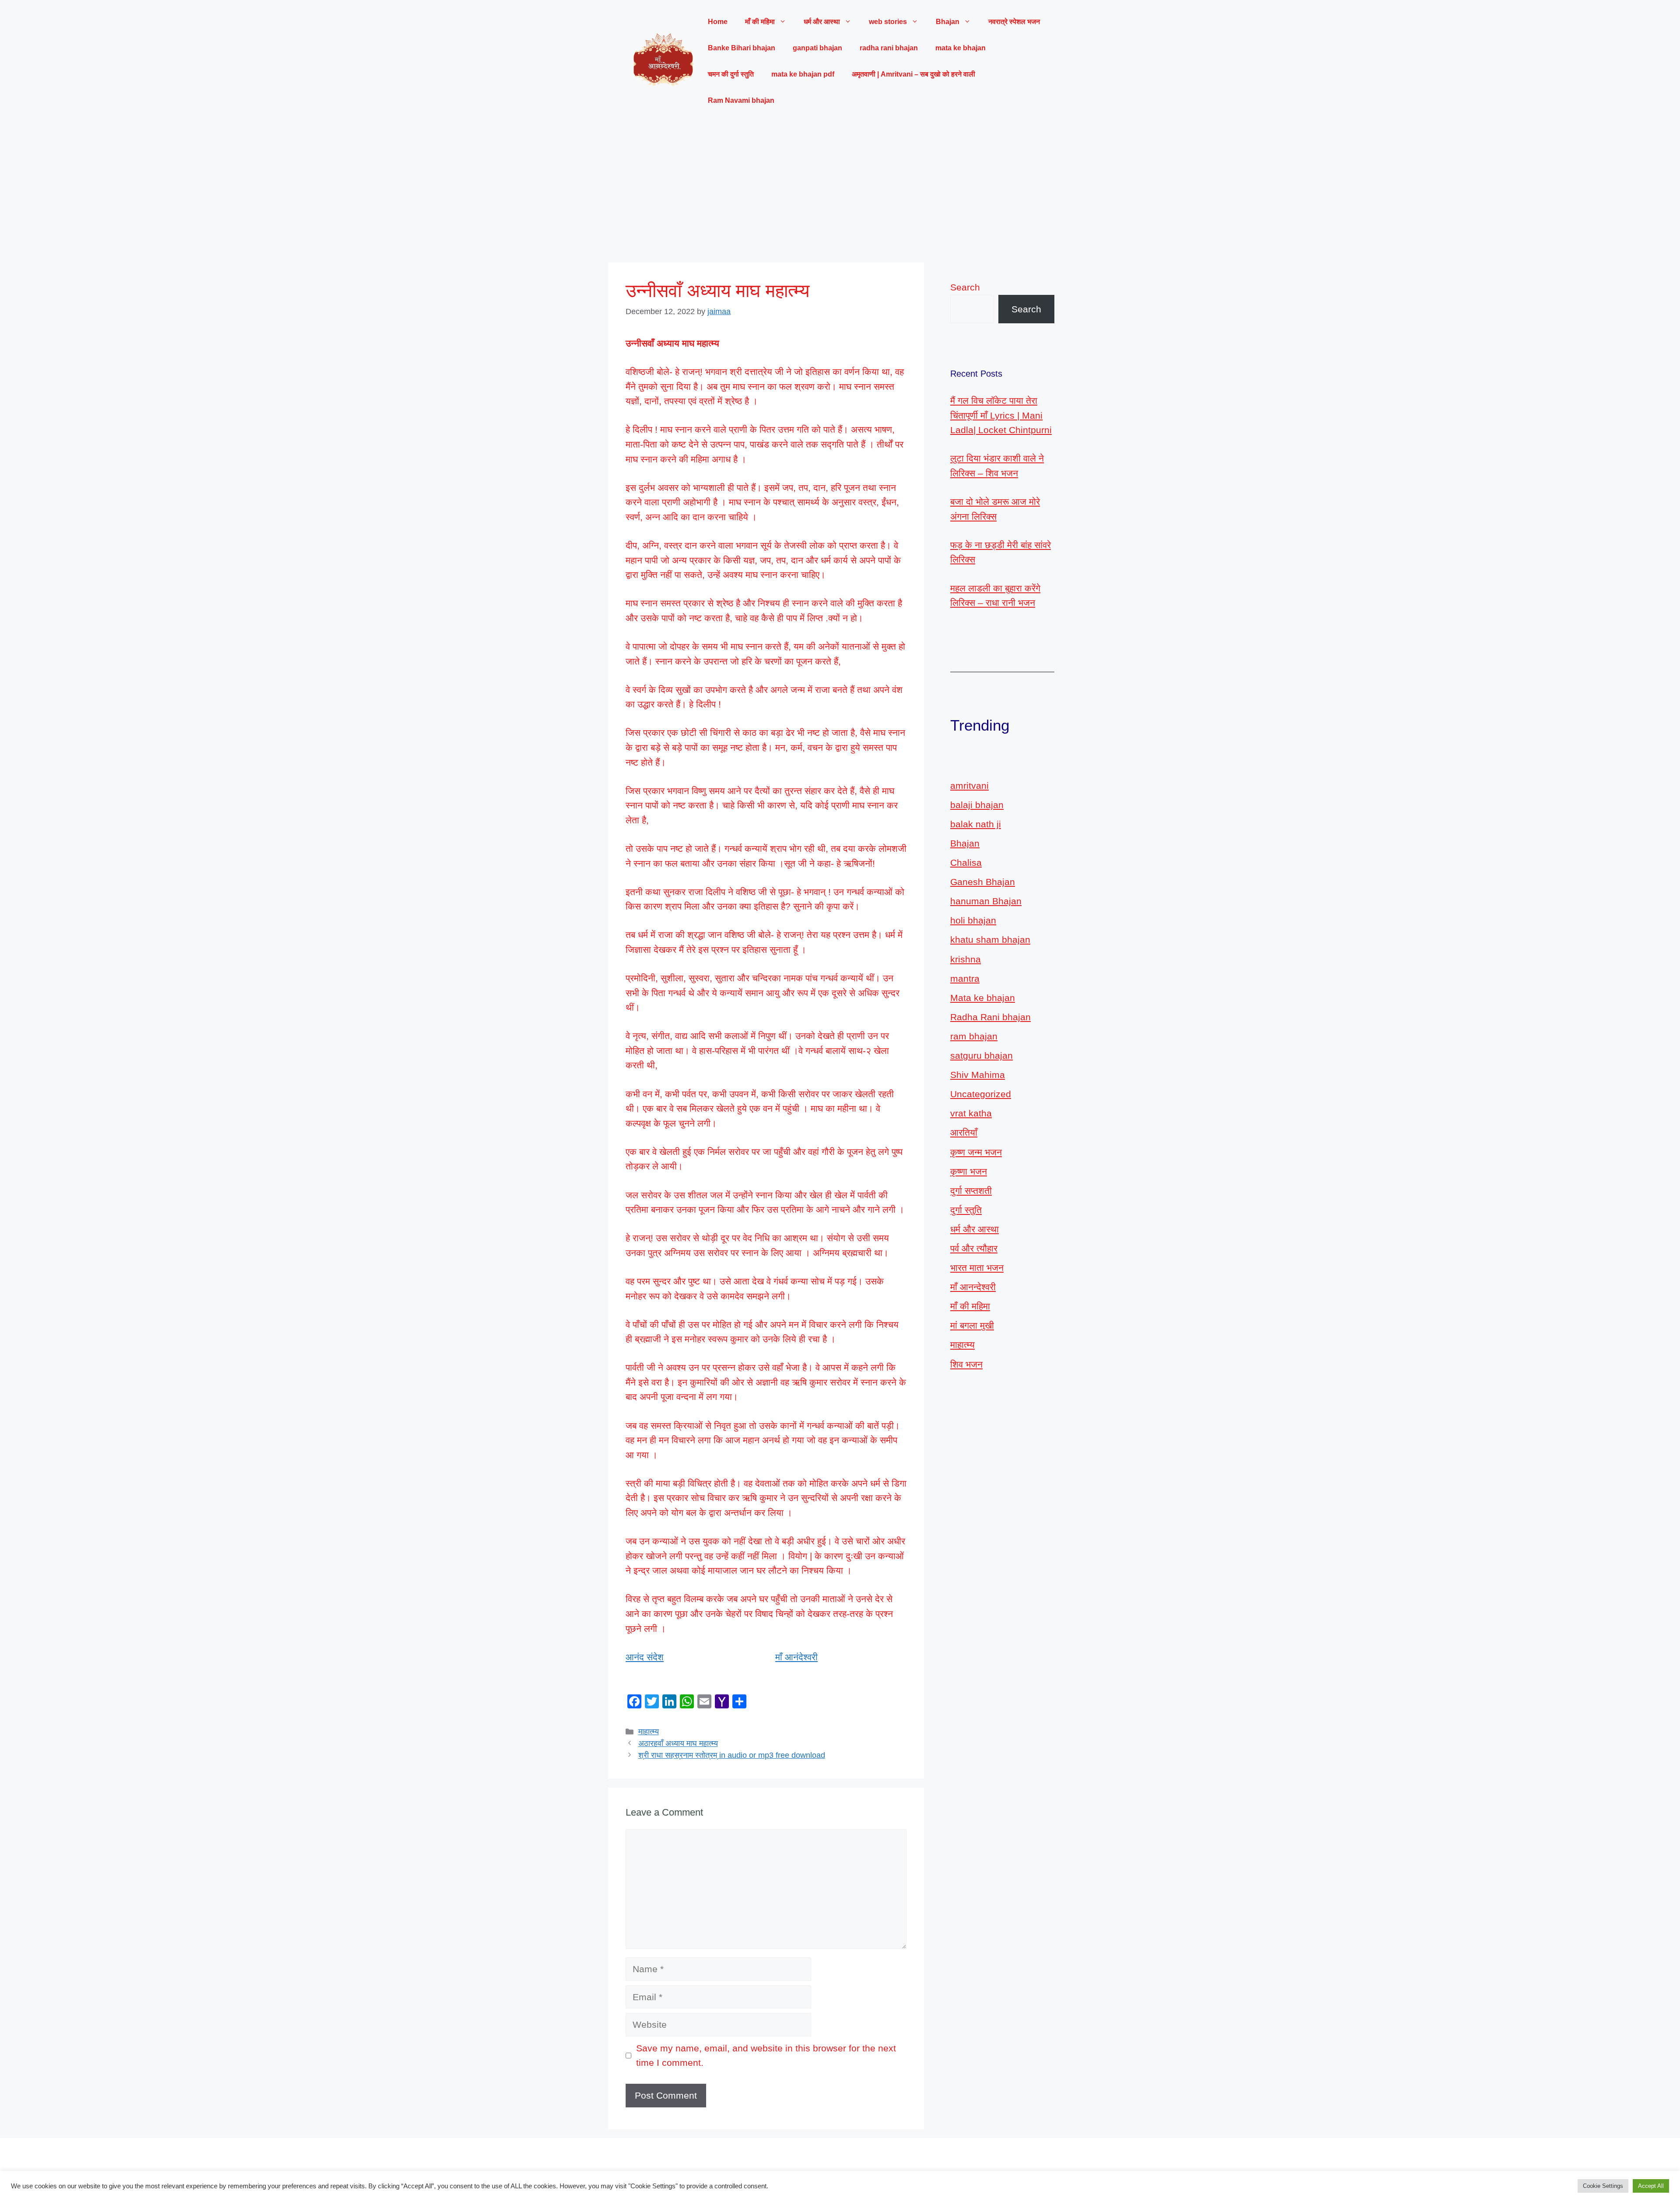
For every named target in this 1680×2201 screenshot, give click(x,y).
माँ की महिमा (970, 1306)
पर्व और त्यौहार (974, 1248)
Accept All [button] (1651, 2186)
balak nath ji (976, 824)
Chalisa (966, 863)
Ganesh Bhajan (983, 882)
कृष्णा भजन (969, 1171)
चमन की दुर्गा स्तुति (731, 74)
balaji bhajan (977, 805)
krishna (966, 959)
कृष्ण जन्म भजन (976, 1152)
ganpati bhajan (817, 48)
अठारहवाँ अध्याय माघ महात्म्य (678, 1743)
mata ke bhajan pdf (803, 74)
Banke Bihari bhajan (742, 48)
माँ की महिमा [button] (760, 22)
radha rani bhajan (889, 48)
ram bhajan (974, 1036)
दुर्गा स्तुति (966, 1210)
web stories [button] (888, 22)
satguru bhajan (982, 1055)
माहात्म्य (649, 1732)
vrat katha (971, 1113)
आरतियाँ (964, 1132)
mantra (965, 978)
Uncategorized (981, 1094)
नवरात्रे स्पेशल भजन (1014, 22)
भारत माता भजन (977, 1268)
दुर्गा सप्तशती (971, 1191)
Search (965, 287)
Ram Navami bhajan (741, 100)
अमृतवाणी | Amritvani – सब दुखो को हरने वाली (913, 74)
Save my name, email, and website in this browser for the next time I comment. (766, 2056)
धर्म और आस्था (975, 1229)
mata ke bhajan (961, 48)
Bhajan (965, 843)
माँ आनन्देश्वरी (973, 1287)
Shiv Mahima (978, 1075)
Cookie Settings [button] (1603, 2186)
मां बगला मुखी (972, 1325)
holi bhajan (973, 920)
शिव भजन (966, 1364)
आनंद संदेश (645, 1657)
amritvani (969, 786)
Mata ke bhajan (983, 998)
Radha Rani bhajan (990, 1017)
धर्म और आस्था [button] (822, 22)
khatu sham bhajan (990, 940)
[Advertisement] (840, 188)
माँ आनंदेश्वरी (796, 1657)
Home (718, 22)
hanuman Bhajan (986, 901)
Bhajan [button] (948, 22)
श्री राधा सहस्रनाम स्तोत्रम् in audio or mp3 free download (732, 1755)
